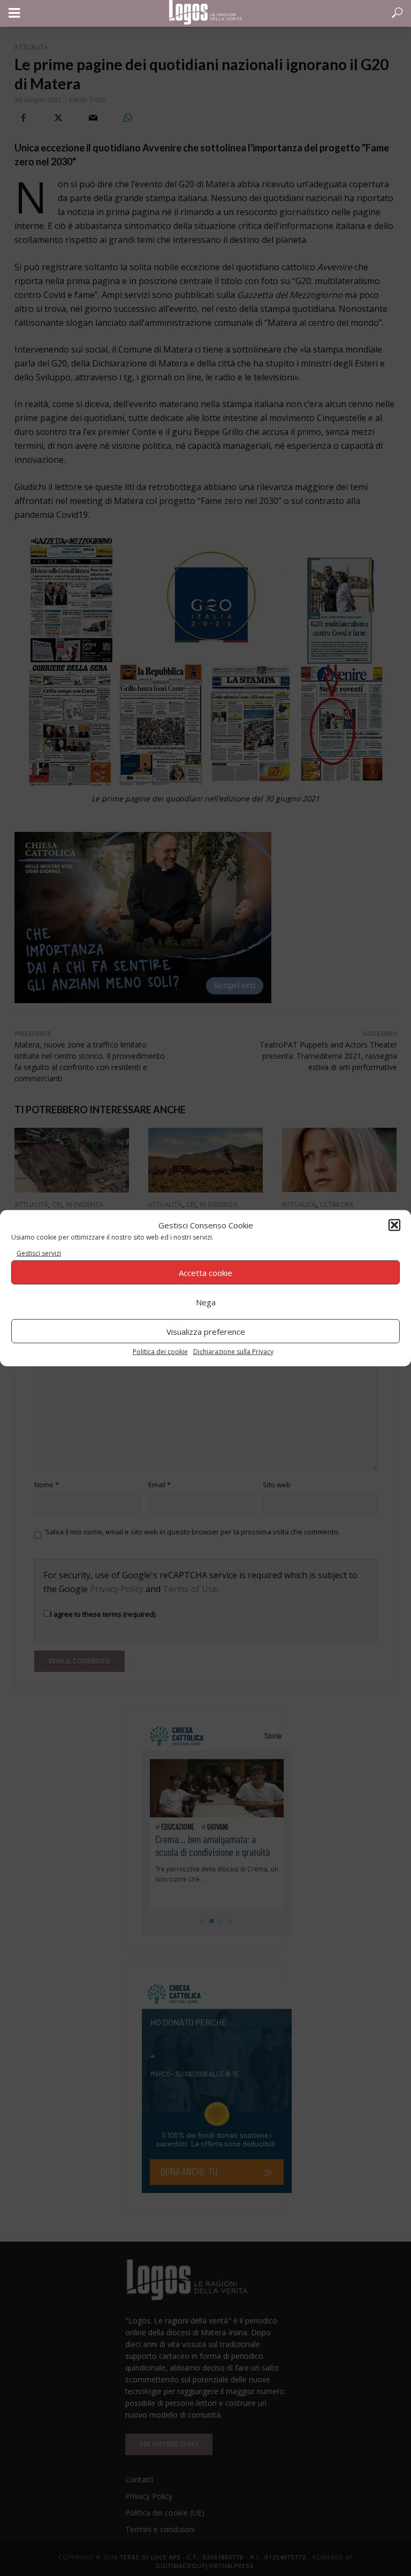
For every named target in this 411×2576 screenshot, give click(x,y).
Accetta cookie (205, 1272)
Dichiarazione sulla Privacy (233, 1352)
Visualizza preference (206, 1331)
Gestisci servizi (39, 1253)
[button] (394, 1225)
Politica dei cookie (160, 1352)
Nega (206, 1302)
